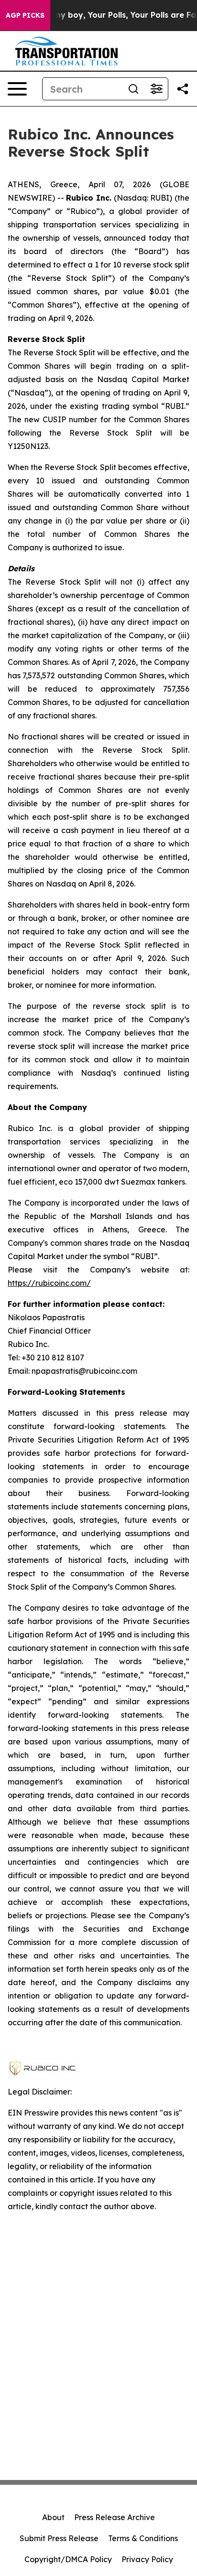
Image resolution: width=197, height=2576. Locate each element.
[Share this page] (183, 89)
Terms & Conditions (143, 2538)
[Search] (133, 89)
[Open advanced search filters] (156, 89)
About (53, 2517)
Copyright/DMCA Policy (68, 2559)
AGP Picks (25, 15)
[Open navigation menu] (17, 89)
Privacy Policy (147, 2559)
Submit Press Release (59, 2538)
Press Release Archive (115, 2517)
